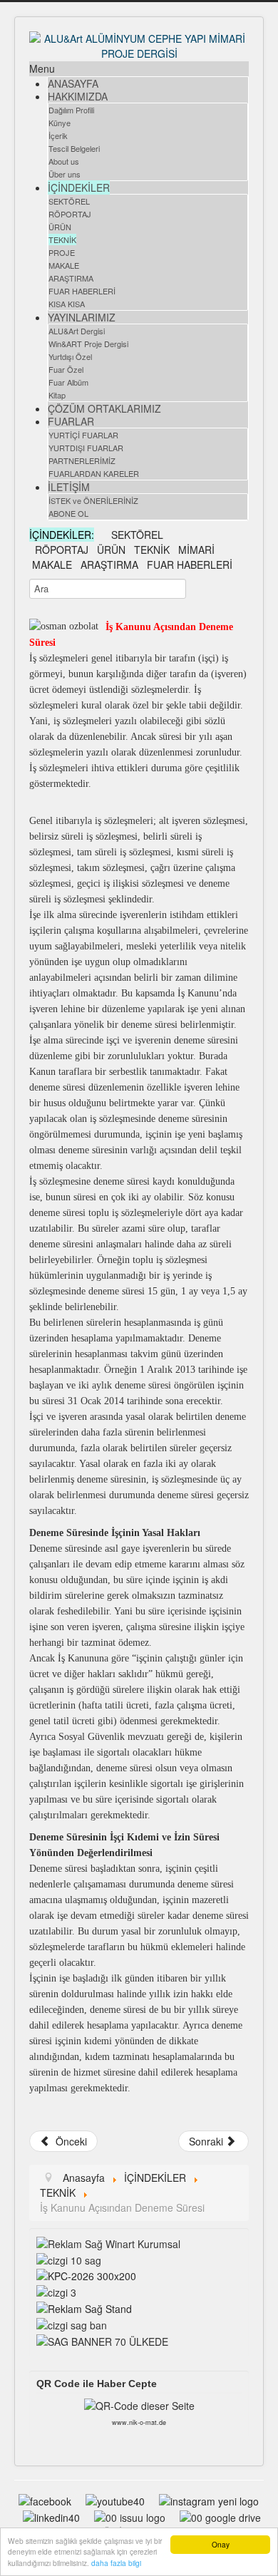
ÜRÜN (60, 227)
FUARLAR (71, 421)
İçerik (58, 135)
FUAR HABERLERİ (82, 291)
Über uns (65, 174)
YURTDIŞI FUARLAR (86, 448)
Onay (221, 2544)
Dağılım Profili (71, 110)
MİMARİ (196, 550)
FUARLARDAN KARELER (94, 473)
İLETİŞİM (69, 487)
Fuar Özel (66, 369)
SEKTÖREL (69, 201)
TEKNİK (62, 239)
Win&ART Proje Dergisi (88, 344)
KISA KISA (67, 304)
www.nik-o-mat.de (139, 2422)
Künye (60, 123)
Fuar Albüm (68, 382)
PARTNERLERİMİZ (82, 460)
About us (64, 161)
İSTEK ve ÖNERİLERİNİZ (93, 500)
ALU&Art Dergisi (77, 331)
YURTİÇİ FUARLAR (83, 435)
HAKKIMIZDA (78, 96)
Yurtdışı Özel (70, 356)
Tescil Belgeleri (74, 148)
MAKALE (64, 265)
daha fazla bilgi (116, 2563)
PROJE (62, 252)
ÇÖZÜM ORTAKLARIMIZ (104, 408)
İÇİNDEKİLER (79, 187)
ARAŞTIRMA (71, 278)
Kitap (57, 395)
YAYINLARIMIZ (82, 317)
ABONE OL (68, 513)
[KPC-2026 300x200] (86, 2275)
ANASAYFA (73, 83)
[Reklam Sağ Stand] (84, 2307)
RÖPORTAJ (70, 214)
